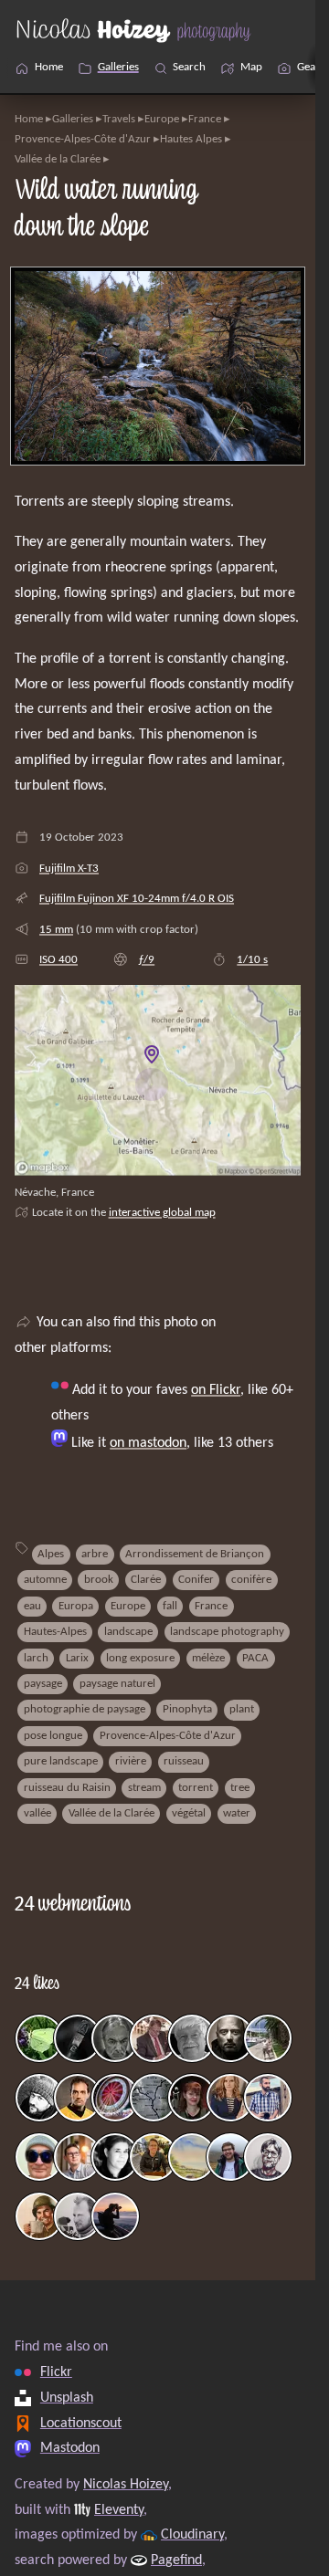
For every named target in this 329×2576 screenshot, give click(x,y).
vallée (37, 1813)
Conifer (196, 1580)
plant (242, 1709)
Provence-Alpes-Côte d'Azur (83, 139)
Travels (119, 119)
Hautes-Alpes (55, 1632)
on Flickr (216, 1390)
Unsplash (67, 2397)
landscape (128, 1632)
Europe (162, 119)
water (237, 1813)
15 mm (56, 930)
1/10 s (252, 960)
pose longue (53, 1736)
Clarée (146, 1580)
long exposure (140, 1658)
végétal (189, 1813)
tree (240, 1788)
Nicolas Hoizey (126, 2484)
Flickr (56, 2372)
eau (32, 1606)
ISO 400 (58, 960)
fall (170, 1606)
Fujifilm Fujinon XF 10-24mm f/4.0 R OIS (137, 899)
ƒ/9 (146, 960)
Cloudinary (192, 2535)
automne (45, 1580)
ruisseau (184, 1761)
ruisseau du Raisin (67, 1788)
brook (99, 1580)
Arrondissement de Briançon (195, 1554)
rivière (131, 1761)
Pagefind (176, 2560)
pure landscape (61, 1761)
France (205, 119)
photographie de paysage (85, 1709)
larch (36, 1658)
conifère (251, 1580)
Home (29, 119)
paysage (43, 1684)
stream (144, 1788)
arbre (95, 1554)
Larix (77, 1658)
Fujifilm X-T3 (69, 869)
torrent (196, 1788)
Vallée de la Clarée (58, 159)
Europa (76, 1606)
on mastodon (148, 1443)
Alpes (51, 1554)
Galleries (73, 119)
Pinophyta (187, 1709)
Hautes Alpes (191, 139)
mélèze (208, 1658)
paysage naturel (117, 1684)
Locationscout (81, 2423)
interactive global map (162, 1213)
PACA (255, 1658)
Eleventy (119, 2509)
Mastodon (70, 2448)
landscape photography (227, 1632)
